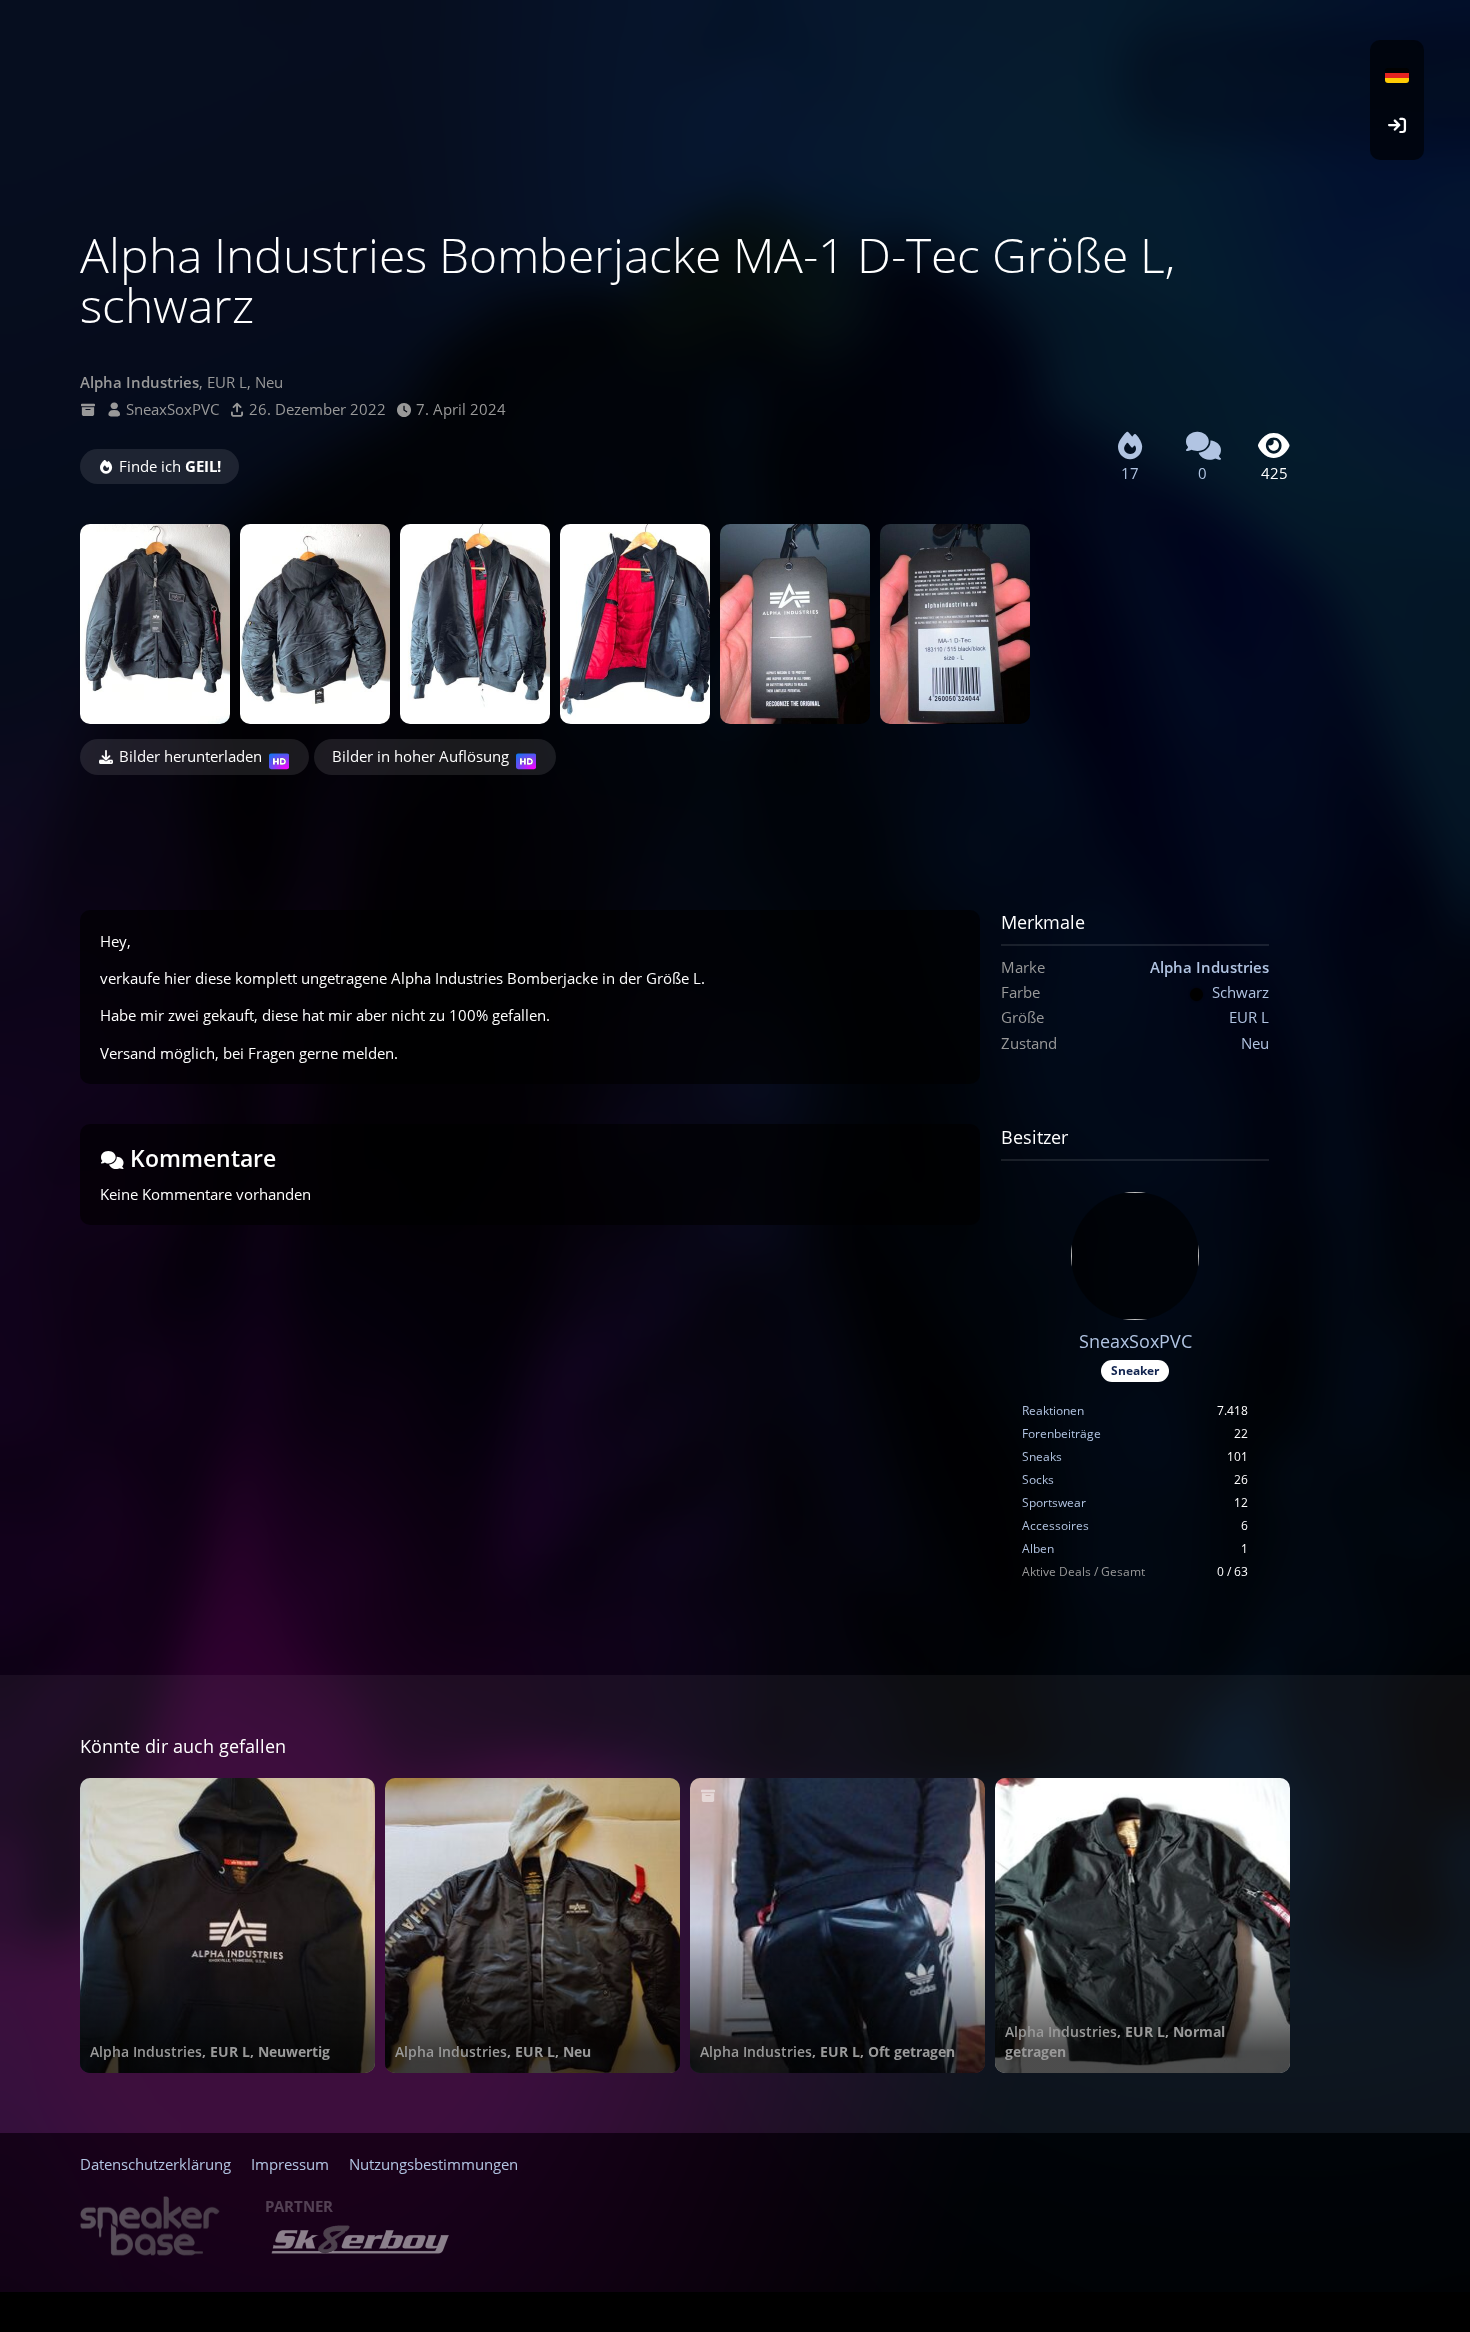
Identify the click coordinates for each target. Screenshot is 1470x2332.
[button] (1397, 75)
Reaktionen (1053, 1410)
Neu (1255, 1043)
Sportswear (1054, 1502)
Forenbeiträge (1061, 1433)
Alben (1038, 1548)
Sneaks (1042, 1456)
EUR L (1249, 1017)
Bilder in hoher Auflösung (420, 756)
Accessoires (1055, 1525)
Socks (1038, 1479)
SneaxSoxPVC (172, 409)
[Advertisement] (685, 830)
